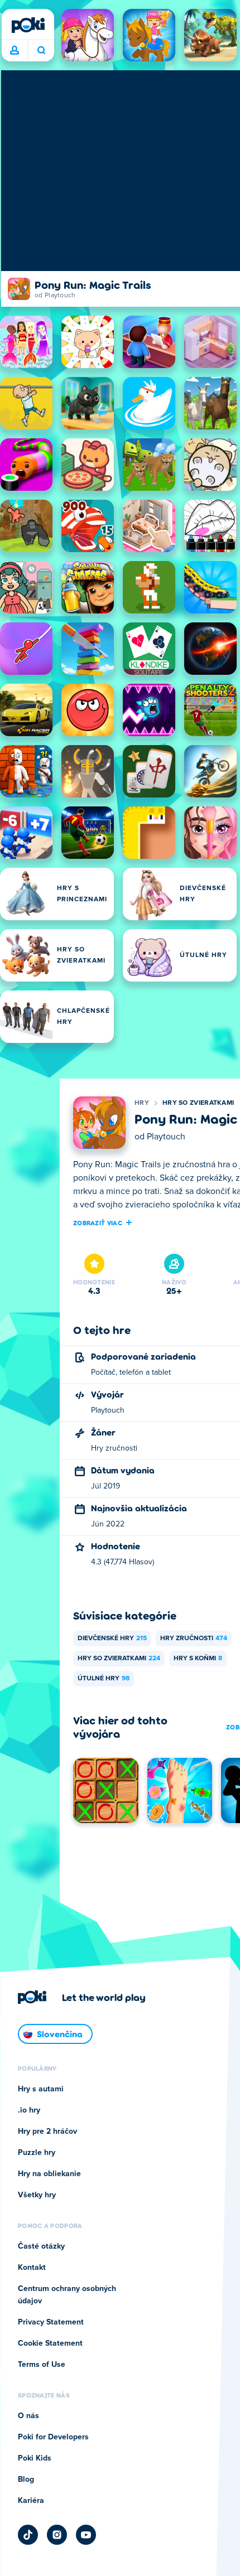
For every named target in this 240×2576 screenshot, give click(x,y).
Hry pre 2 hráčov (47, 2132)
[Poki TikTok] (28, 2535)
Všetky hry (37, 2195)
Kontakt (32, 2268)
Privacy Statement (51, 2322)
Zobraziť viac (98, 1222)
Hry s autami (41, 2089)
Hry (142, 1103)
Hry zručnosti (194, 1639)
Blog (26, 2480)
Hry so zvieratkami (198, 1103)
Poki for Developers (53, 2437)
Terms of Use (42, 2365)
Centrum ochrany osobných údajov (67, 2295)
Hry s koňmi (198, 1659)
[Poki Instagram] (57, 2535)
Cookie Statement (50, 2343)
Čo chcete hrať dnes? (41, 51)
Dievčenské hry (112, 1639)
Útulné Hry (104, 1679)
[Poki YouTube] (86, 2535)
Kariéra (31, 2501)
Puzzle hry (37, 2153)
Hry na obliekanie (49, 2174)
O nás (28, 2416)
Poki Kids (35, 2458)
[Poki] (28, 25)
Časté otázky (41, 2246)
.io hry (29, 2110)
